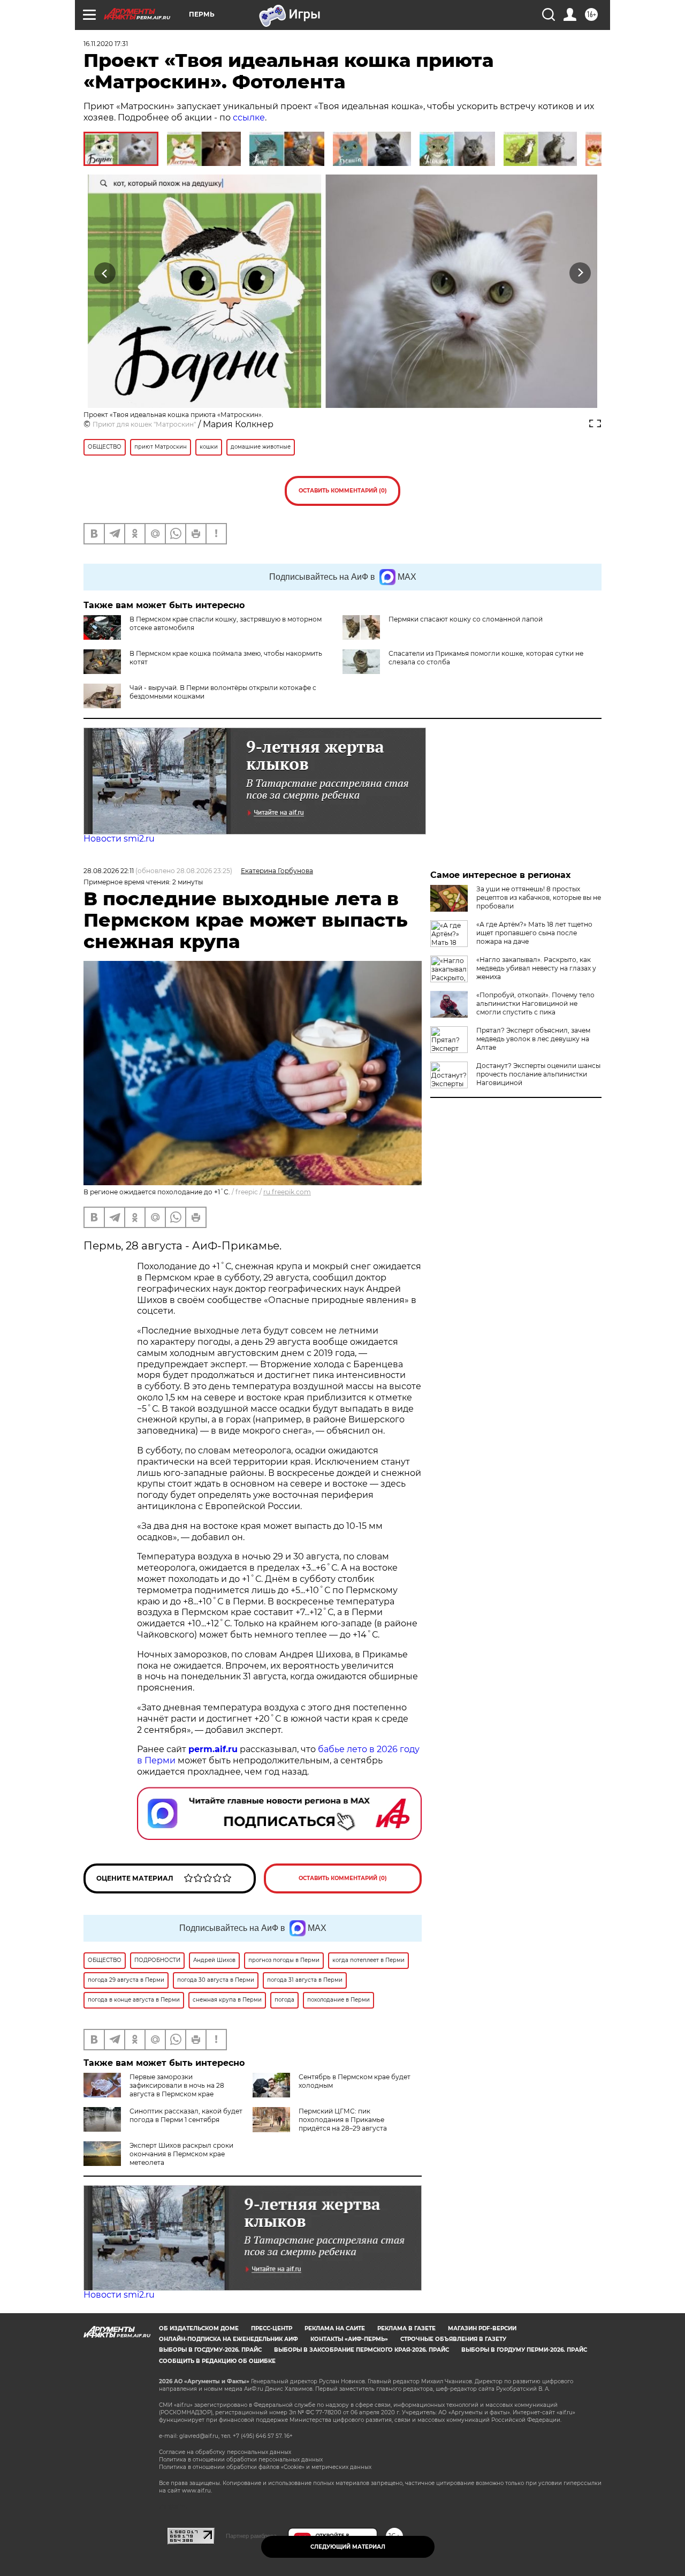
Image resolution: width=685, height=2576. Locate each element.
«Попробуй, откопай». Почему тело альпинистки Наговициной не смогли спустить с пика (535, 1003)
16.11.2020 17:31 (106, 44)
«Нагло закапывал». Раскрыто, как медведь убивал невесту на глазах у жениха (536, 968)
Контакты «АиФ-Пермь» (349, 2339)
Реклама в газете (406, 2328)
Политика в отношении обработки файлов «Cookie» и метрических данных (265, 2467)
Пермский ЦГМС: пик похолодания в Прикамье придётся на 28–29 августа (343, 2120)
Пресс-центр (272, 2328)
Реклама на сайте (335, 2328)
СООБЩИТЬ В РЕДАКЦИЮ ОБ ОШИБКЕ (217, 2361)
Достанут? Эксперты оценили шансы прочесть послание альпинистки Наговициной (538, 1074)
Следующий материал (348, 2547)
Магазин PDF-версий (482, 2328)
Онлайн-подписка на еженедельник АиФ (229, 2339)
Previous (105, 273)
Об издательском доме (199, 2328)
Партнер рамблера (251, 2536)
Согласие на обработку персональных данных (225, 2452)
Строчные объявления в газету (453, 2339)
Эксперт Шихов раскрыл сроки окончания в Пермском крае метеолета (181, 2154)
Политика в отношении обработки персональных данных (241, 2460)
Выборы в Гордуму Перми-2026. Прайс (524, 2350)
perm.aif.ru (213, 1749)
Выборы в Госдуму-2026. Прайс (210, 2350)
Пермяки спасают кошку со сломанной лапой (466, 619)
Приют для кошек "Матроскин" (144, 424)
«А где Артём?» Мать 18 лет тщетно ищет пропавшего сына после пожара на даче (534, 933)
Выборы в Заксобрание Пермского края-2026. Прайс (361, 2350)
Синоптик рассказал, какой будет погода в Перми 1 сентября (186, 2115)
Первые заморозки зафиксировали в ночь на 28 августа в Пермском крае (177, 2085)
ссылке (249, 118)
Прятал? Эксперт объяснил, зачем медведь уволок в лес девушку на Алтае (533, 1039)
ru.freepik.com (287, 1192)
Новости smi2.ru (119, 839)
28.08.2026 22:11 (109, 871)
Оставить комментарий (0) (343, 491)
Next (580, 273)
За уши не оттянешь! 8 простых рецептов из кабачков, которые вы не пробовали (539, 897)
